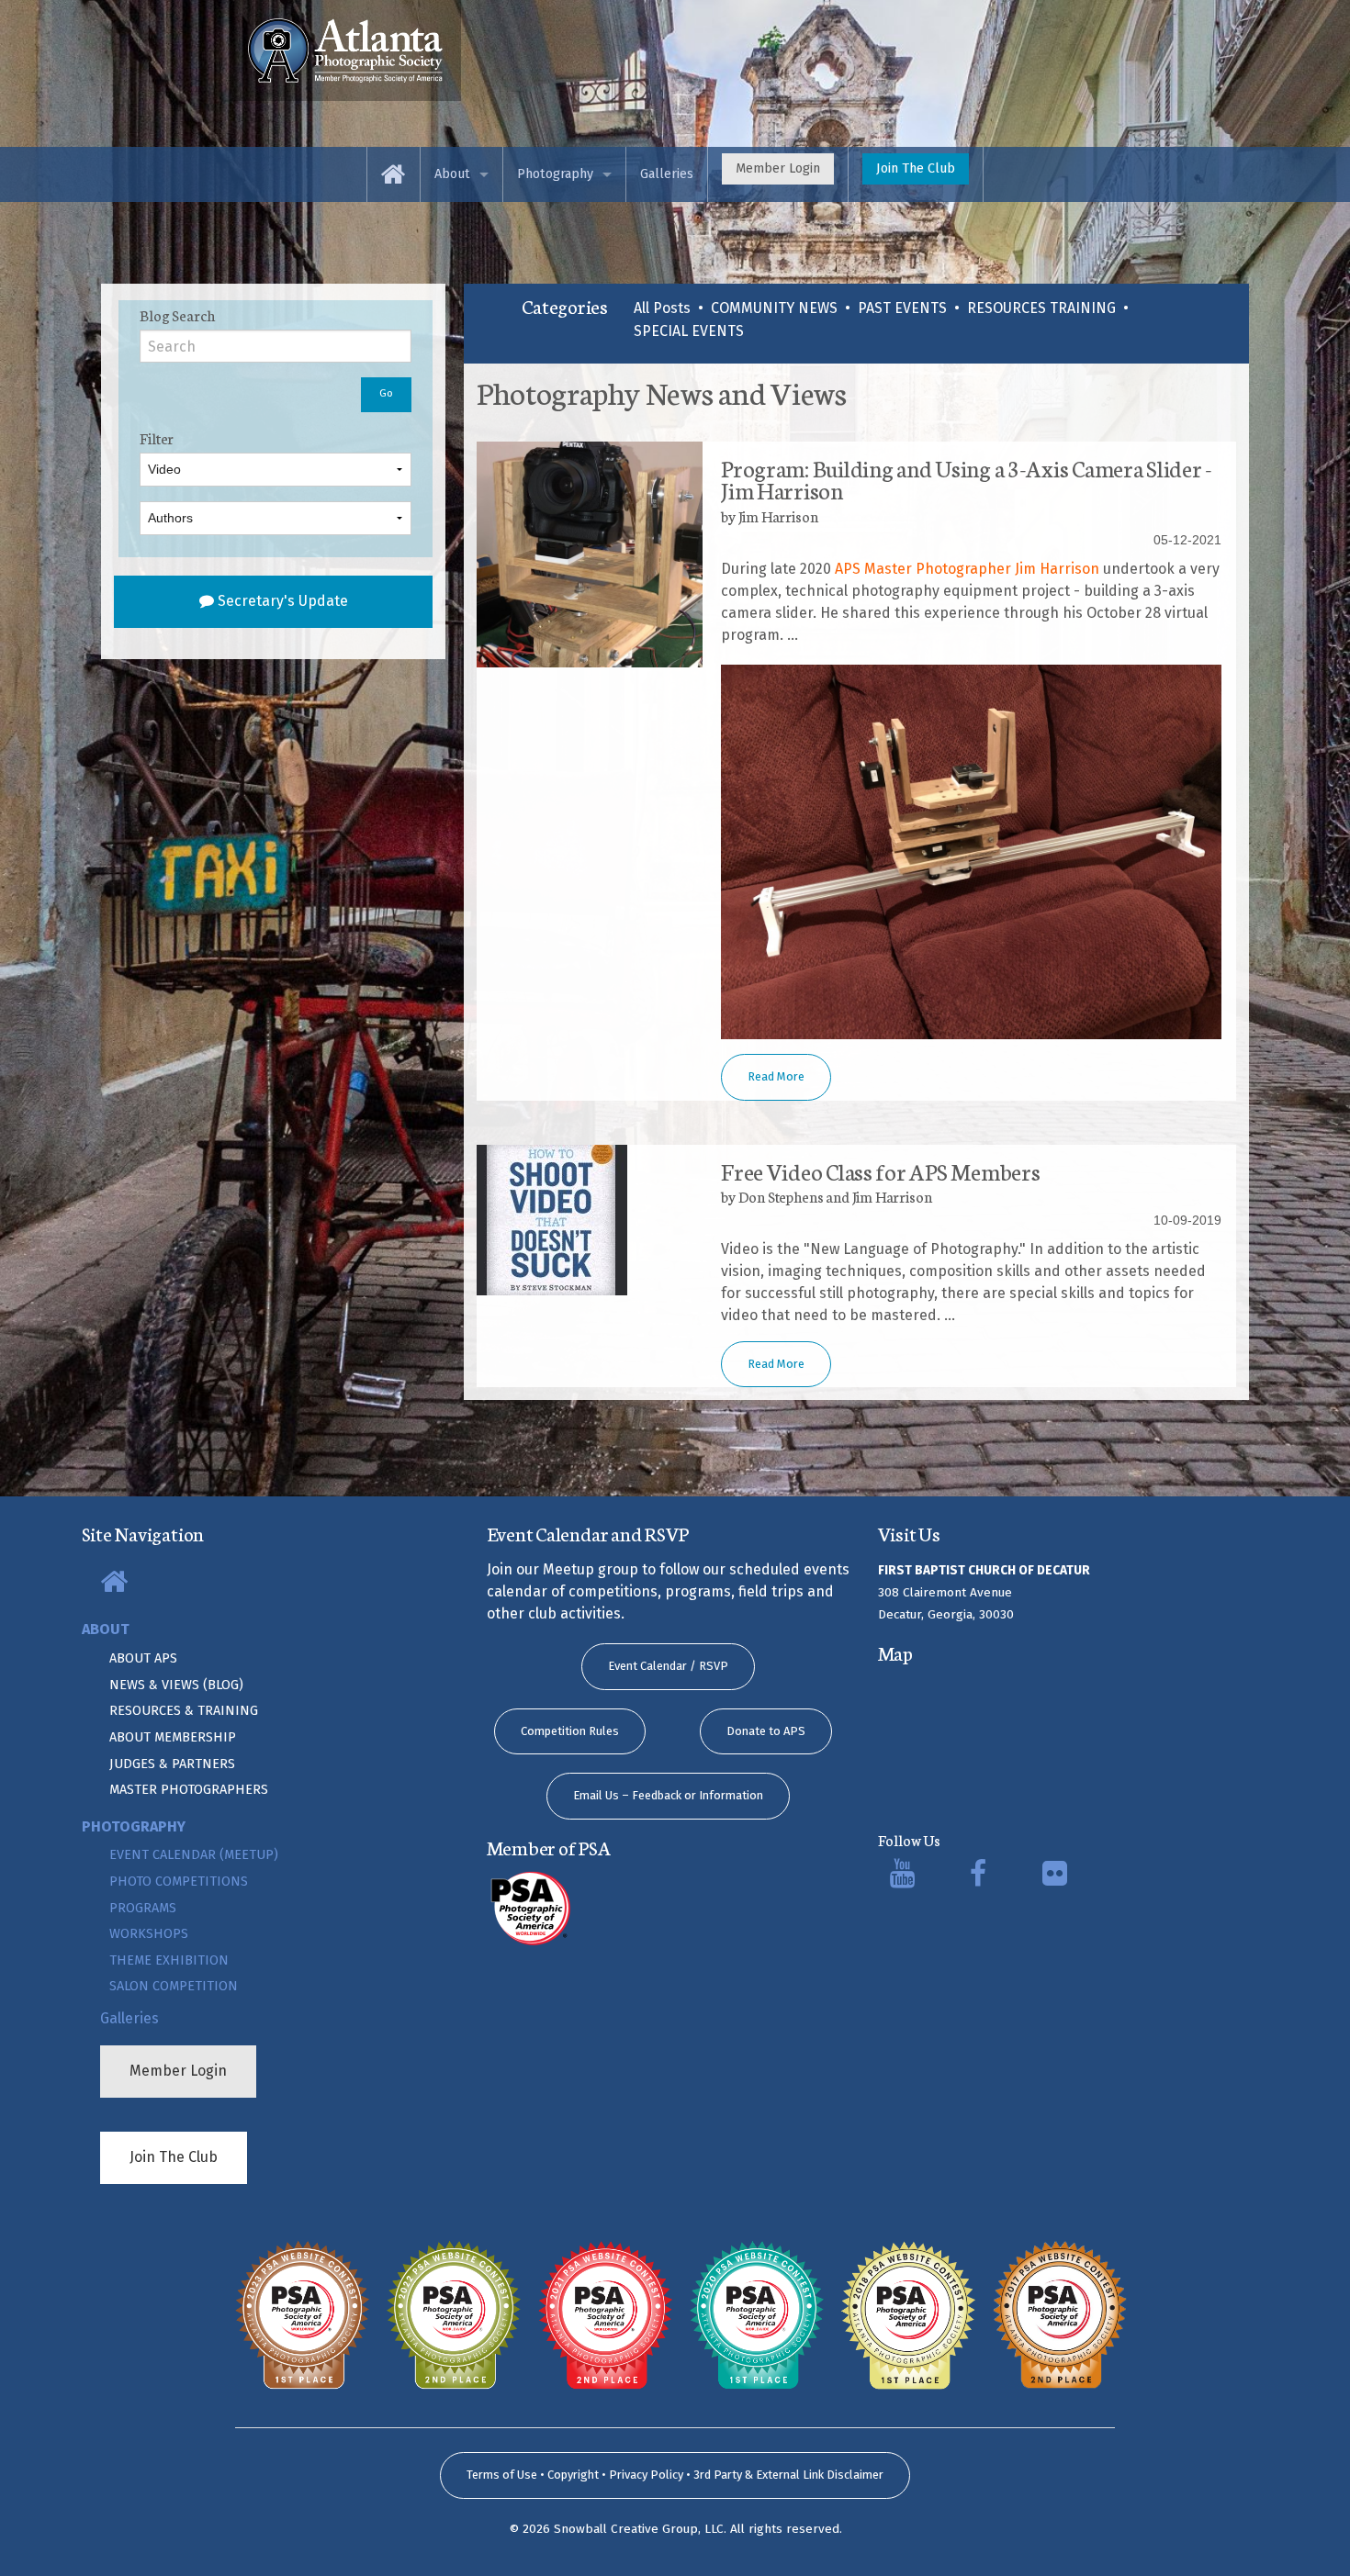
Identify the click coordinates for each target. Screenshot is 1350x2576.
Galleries (667, 174)
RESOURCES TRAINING (1041, 308)
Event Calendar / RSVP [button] (668, 1666)
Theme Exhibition (169, 1960)
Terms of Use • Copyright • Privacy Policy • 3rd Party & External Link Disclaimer (675, 2475)
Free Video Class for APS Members (880, 1170)
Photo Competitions (179, 1882)
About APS (143, 1658)
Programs (143, 1908)
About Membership (173, 1737)
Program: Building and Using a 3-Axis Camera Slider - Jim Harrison (967, 478)
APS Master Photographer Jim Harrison (967, 569)
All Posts (662, 308)
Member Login (778, 168)
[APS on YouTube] (902, 1879)
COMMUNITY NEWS (774, 308)
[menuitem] (394, 174)
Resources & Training (184, 1711)
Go (386, 393)
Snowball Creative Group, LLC (639, 2529)
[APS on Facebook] (978, 1879)
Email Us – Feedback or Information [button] (668, 1795)
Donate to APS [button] (766, 1731)
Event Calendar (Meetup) (194, 1855)
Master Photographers (189, 1790)
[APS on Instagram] (1055, 1879)
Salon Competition (174, 1986)
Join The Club (916, 168)
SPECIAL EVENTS (689, 331)
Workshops (149, 1934)
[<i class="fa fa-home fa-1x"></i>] (345, 49)
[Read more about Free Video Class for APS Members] (590, 1220)
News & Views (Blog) (176, 1685)
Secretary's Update (281, 601)
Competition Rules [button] (570, 1731)
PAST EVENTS (902, 308)
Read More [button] (776, 1076)
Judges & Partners (172, 1764)
